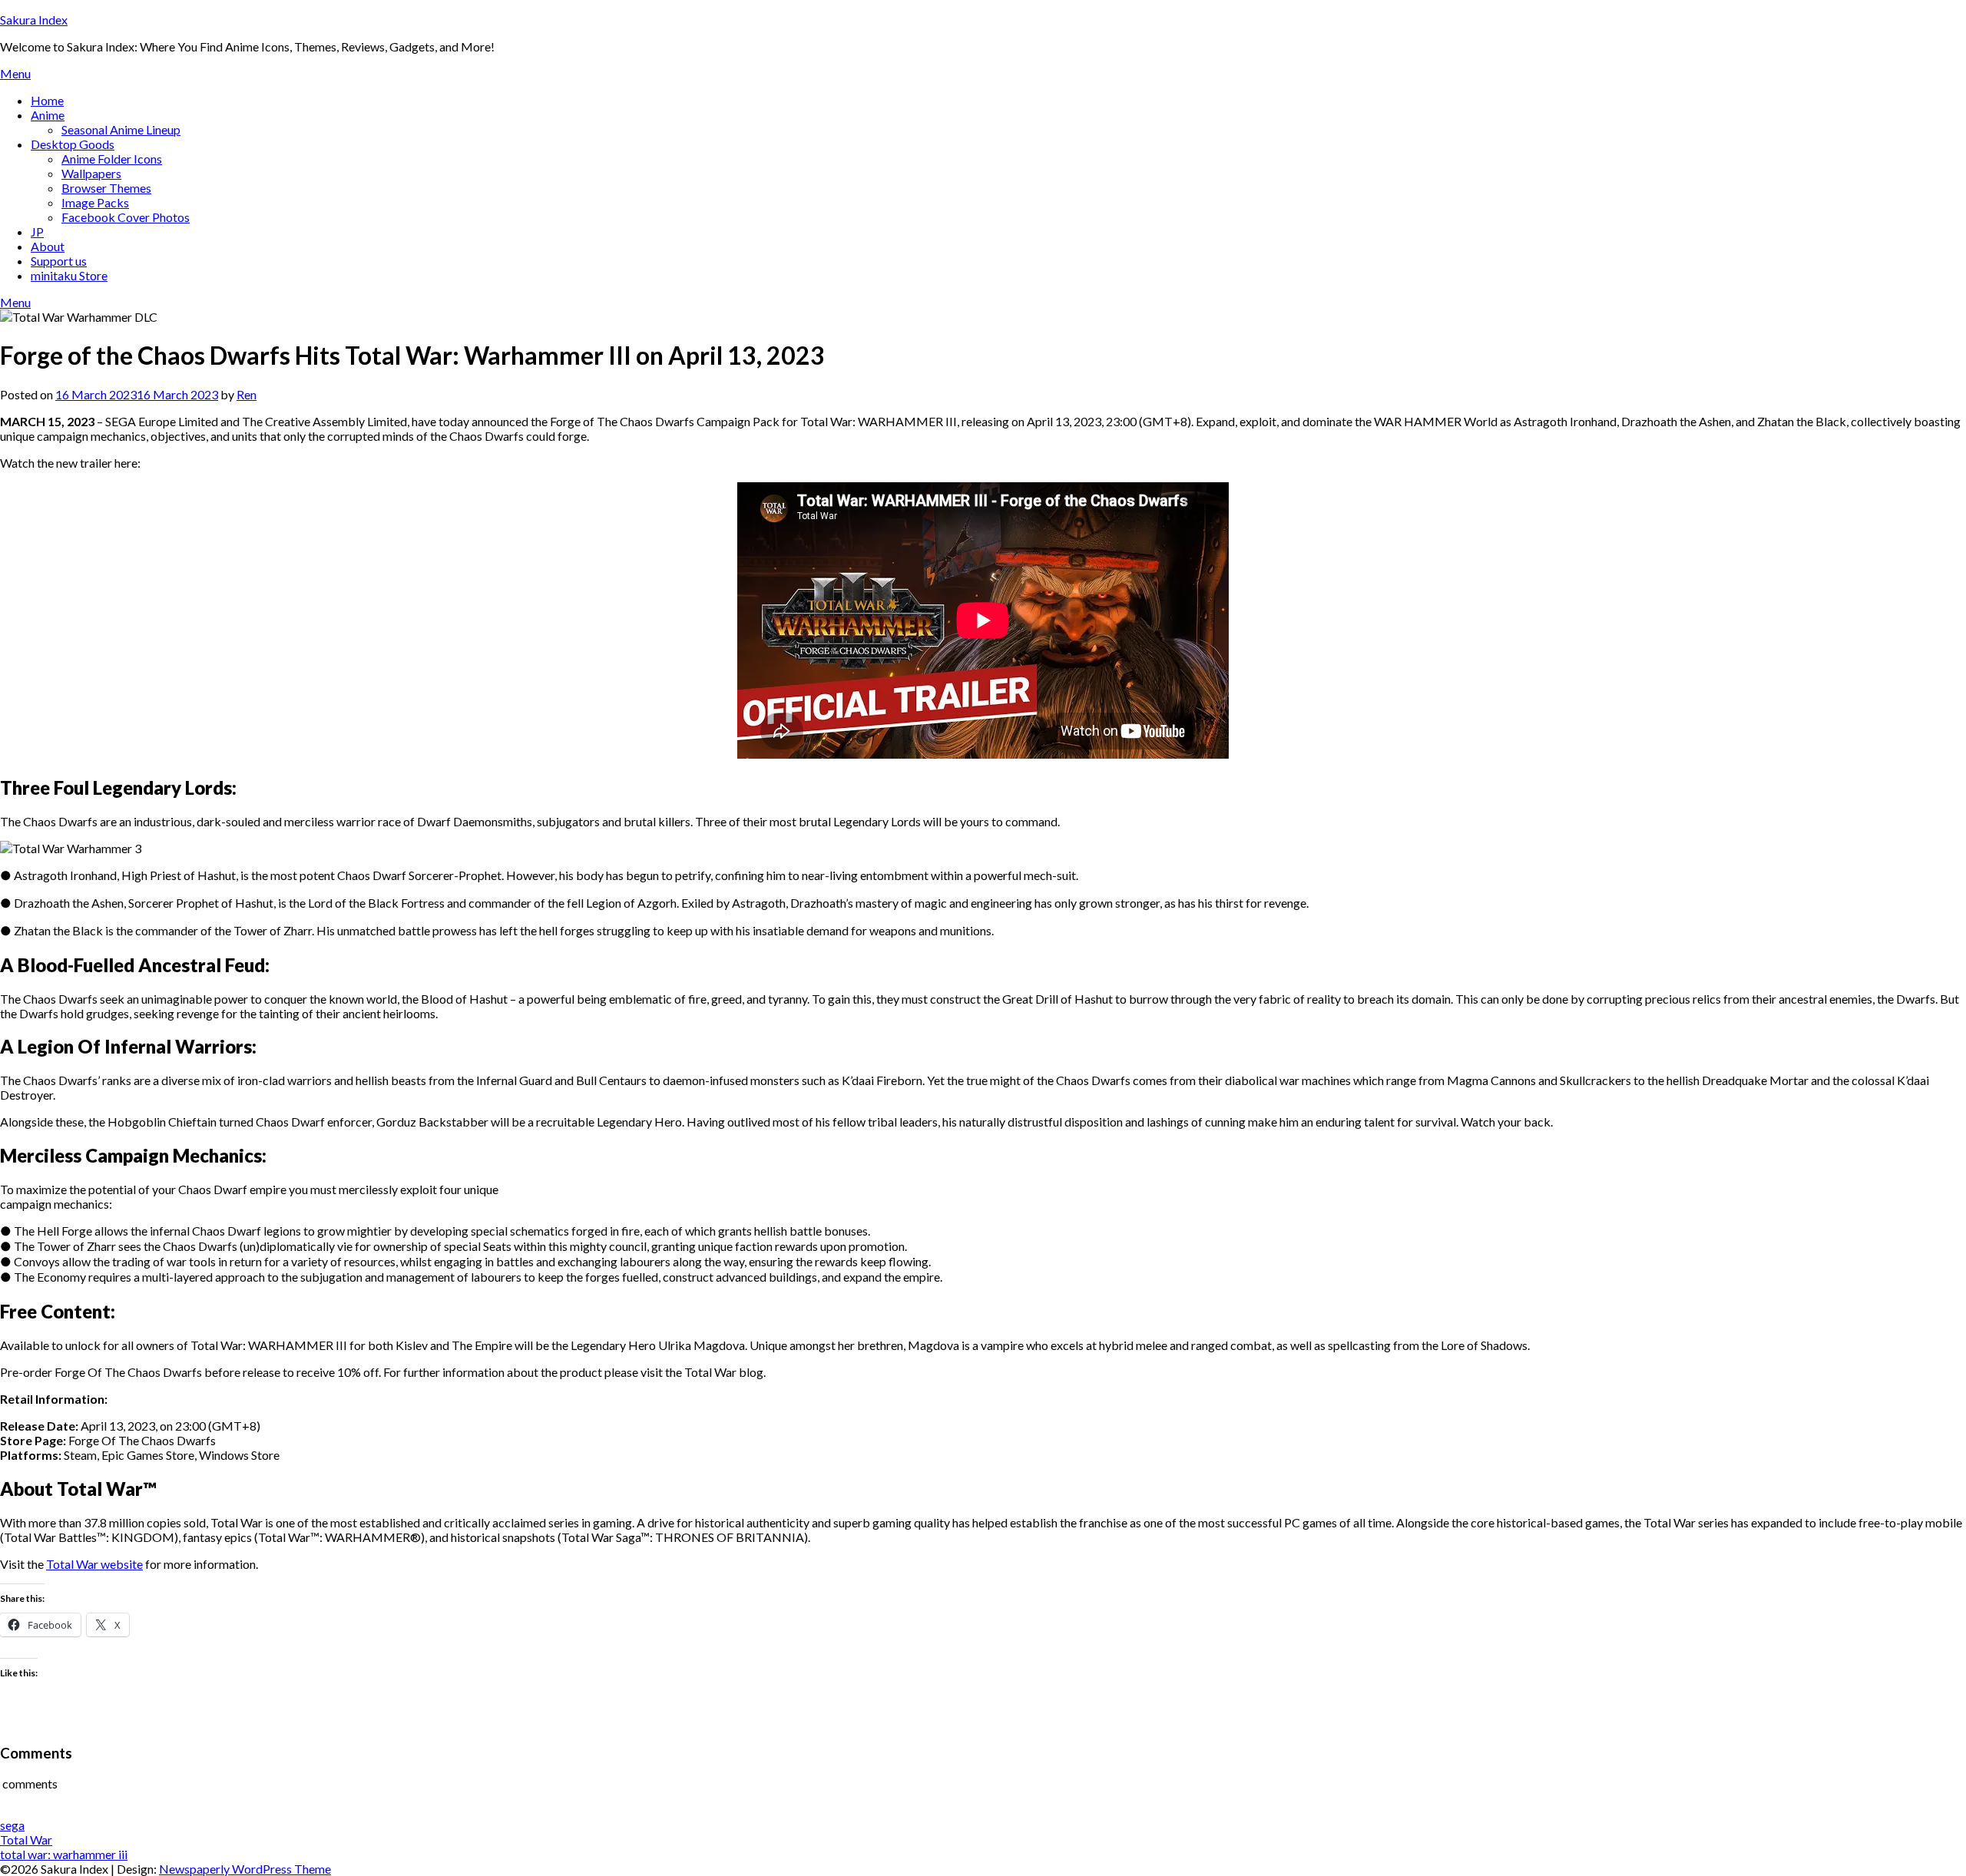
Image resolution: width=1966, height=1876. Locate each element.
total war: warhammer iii (64, 1854)
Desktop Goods (73, 144)
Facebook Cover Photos (126, 217)
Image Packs (95, 202)
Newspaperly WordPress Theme (245, 1869)
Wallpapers (91, 173)
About (48, 246)
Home (47, 100)
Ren (247, 394)
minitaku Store (69, 275)
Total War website (94, 1564)
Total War (26, 1840)
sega (12, 1825)
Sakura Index (34, 20)
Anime (48, 115)
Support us (59, 261)
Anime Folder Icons (112, 159)
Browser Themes (106, 188)
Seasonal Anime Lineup (121, 129)
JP (37, 232)
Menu (15, 73)
